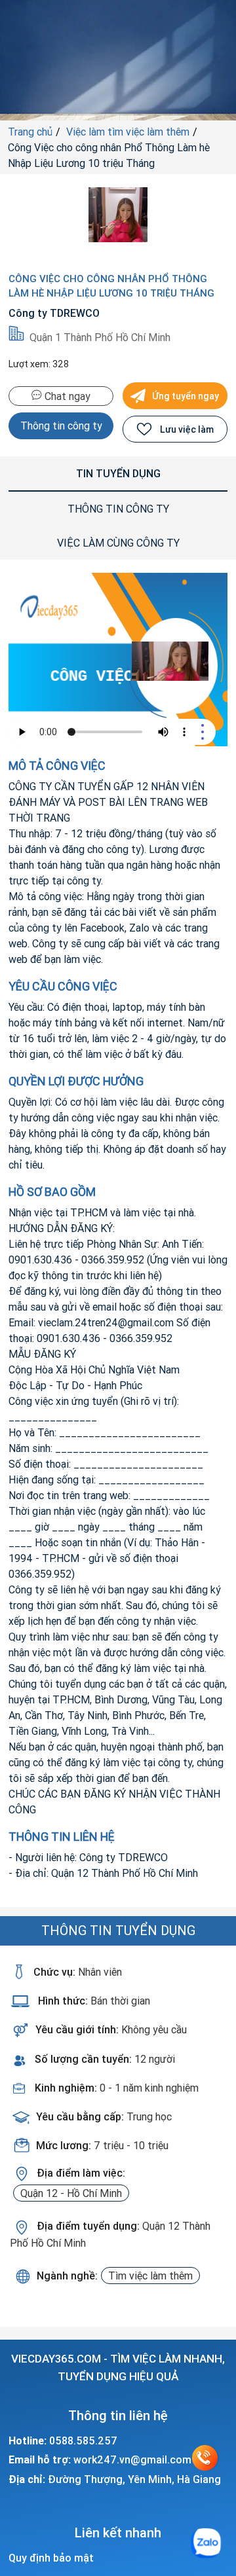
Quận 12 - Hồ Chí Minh (71, 2193)
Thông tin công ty (61, 426)
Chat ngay (66, 396)
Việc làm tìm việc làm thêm (128, 132)
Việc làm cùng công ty (118, 543)
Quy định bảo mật (51, 2558)
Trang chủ (30, 132)
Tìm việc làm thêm (150, 2276)
